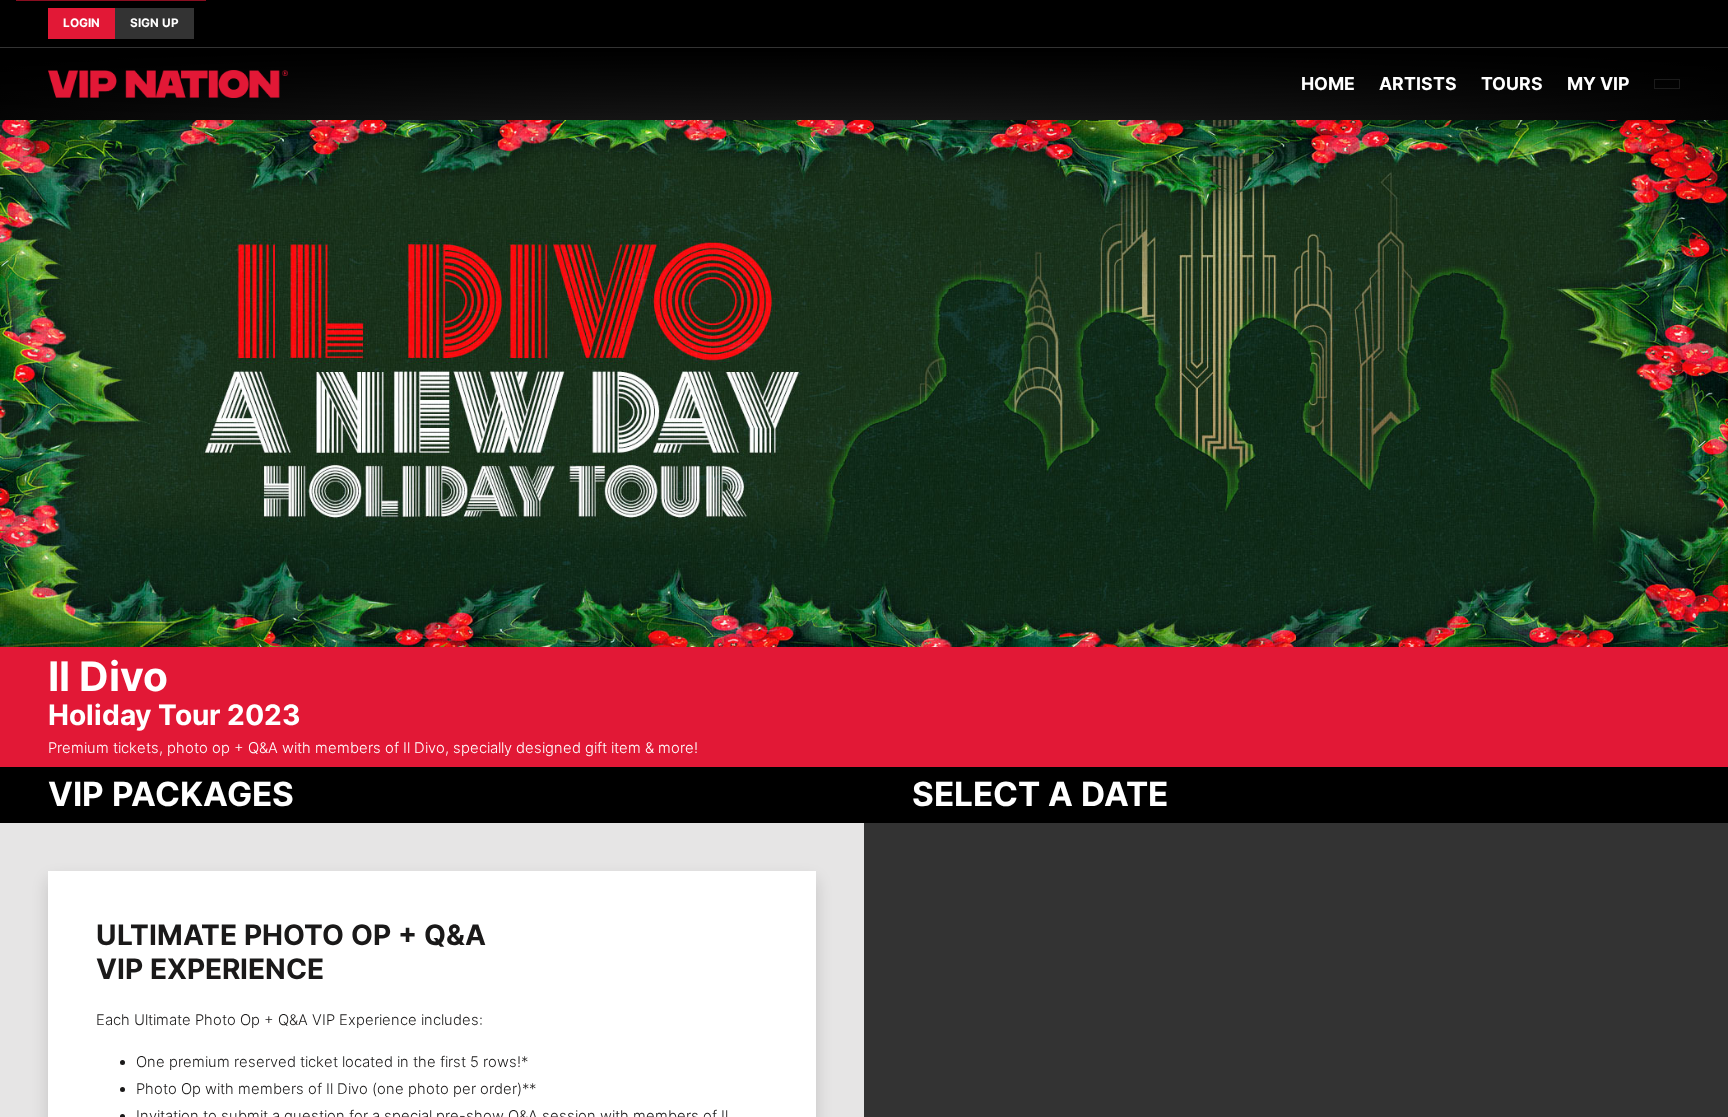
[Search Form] (1667, 84)
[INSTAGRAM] (1680, 24)
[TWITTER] (1664, 24)
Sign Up (154, 23)
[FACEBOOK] (1648, 24)
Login (81, 23)
